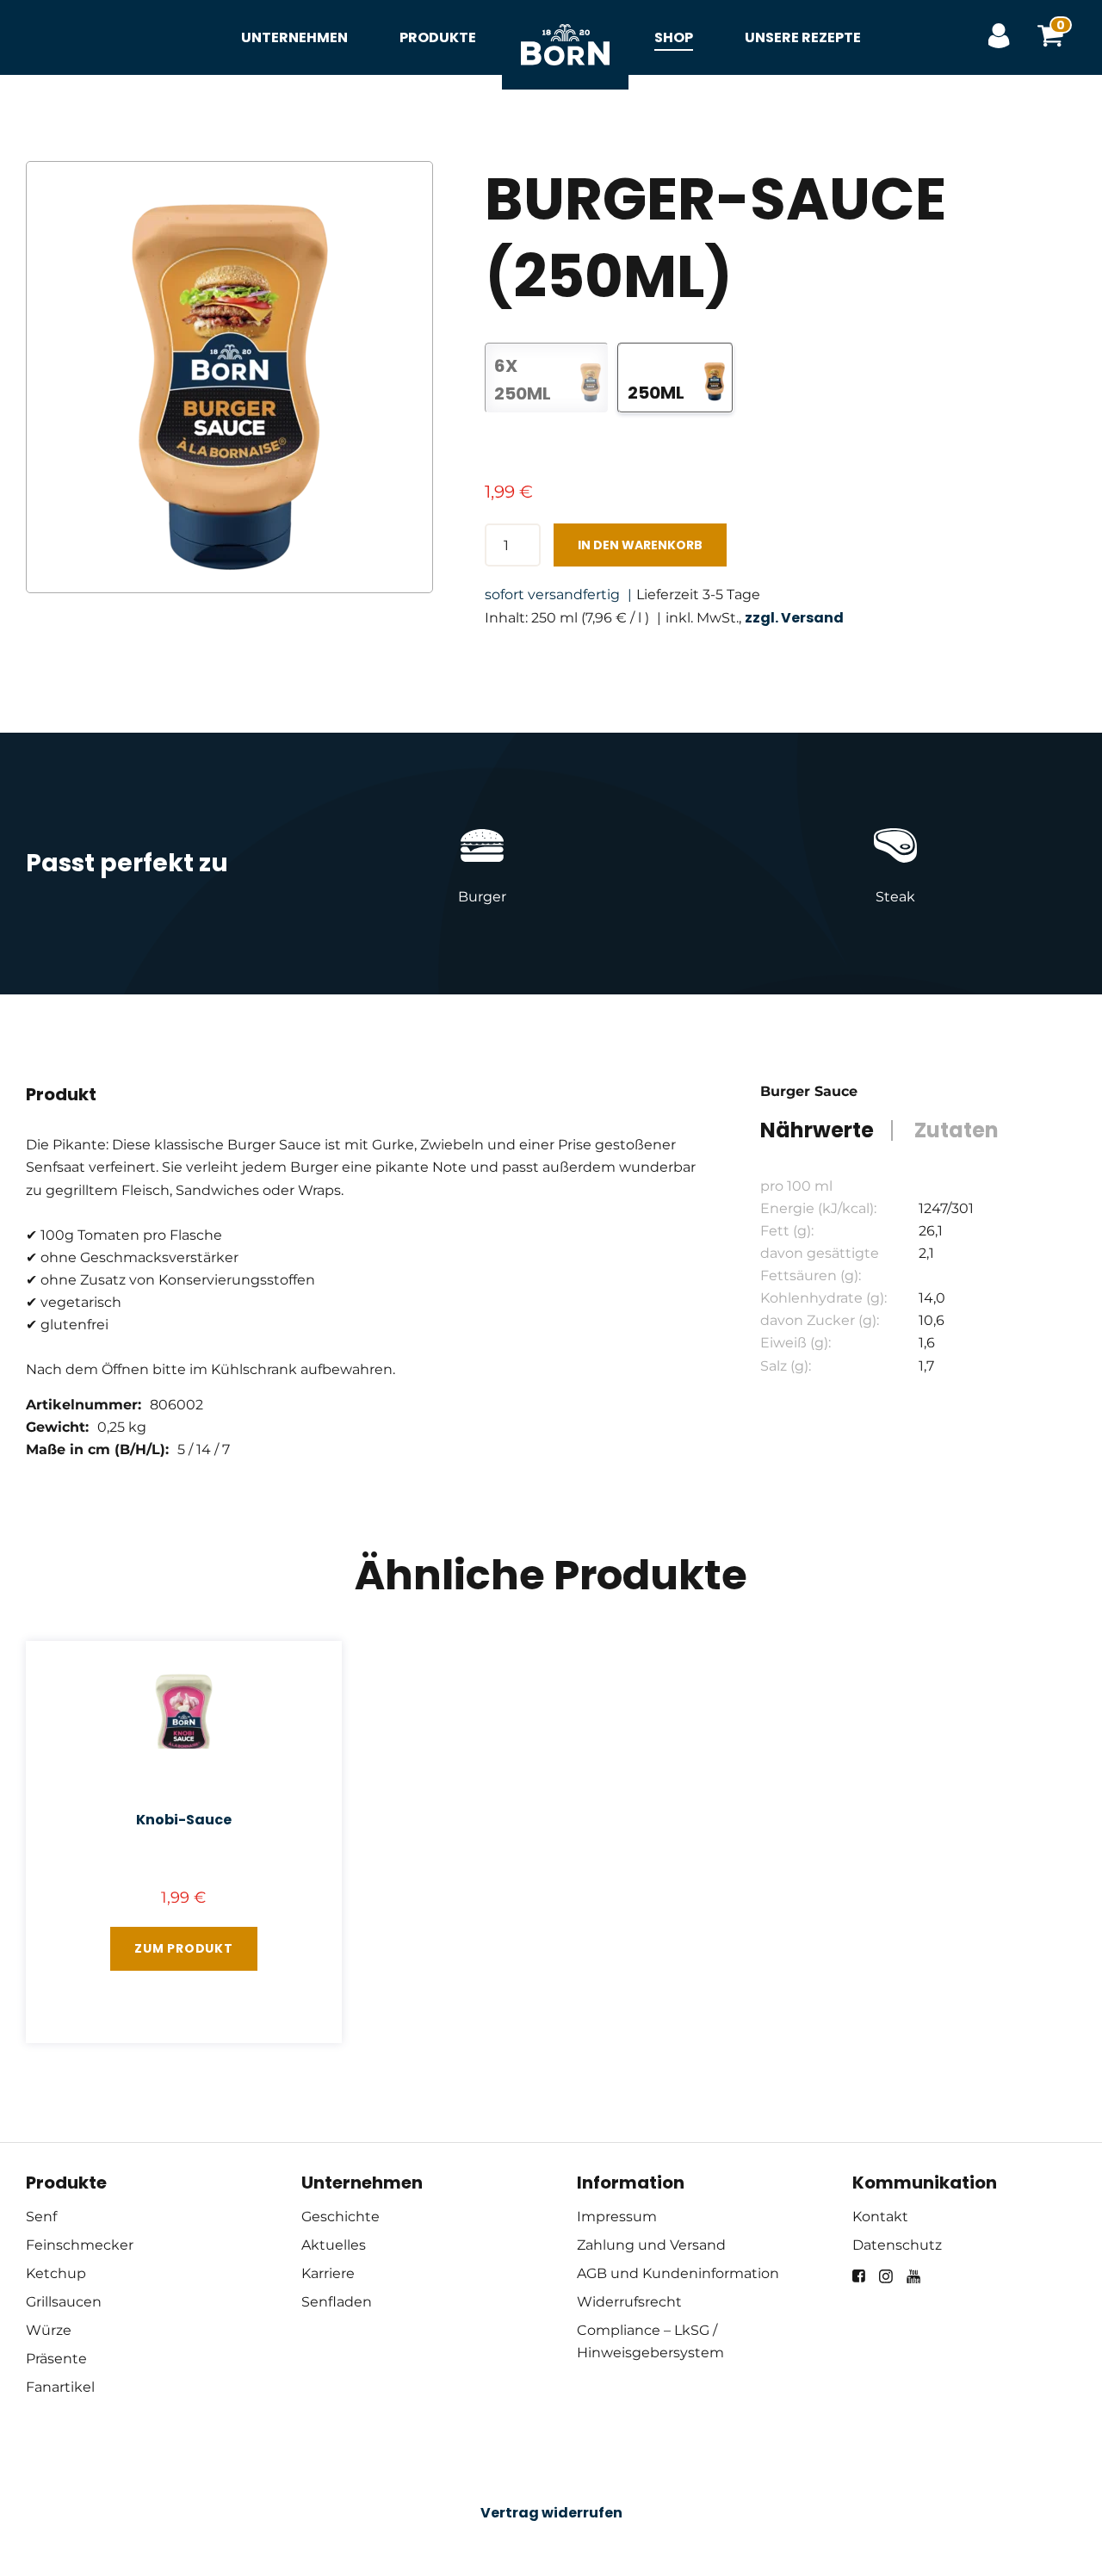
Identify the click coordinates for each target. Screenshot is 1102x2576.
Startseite (565, 26)
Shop (674, 37)
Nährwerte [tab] (817, 1130)
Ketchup (56, 2273)
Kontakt (880, 2217)
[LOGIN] (999, 37)
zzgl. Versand (794, 618)
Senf (41, 2217)
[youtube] (913, 2276)
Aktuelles (334, 2245)
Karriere (328, 2273)
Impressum (617, 2217)
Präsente (56, 2359)
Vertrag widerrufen (551, 2513)
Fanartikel (60, 2387)
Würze (49, 2330)
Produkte (438, 37)
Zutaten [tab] (957, 1130)
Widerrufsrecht (629, 2302)
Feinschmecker (80, 2245)
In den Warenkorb (640, 545)
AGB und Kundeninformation (678, 2273)
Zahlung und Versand (651, 2245)
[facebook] (859, 2276)
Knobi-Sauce (184, 1820)
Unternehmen (294, 37)
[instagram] (886, 2276)
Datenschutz (897, 2245)
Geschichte (341, 2217)
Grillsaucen (64, 2302)
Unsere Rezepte (803, 37)
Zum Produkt (184, 1948)
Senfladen (337, 2302)
